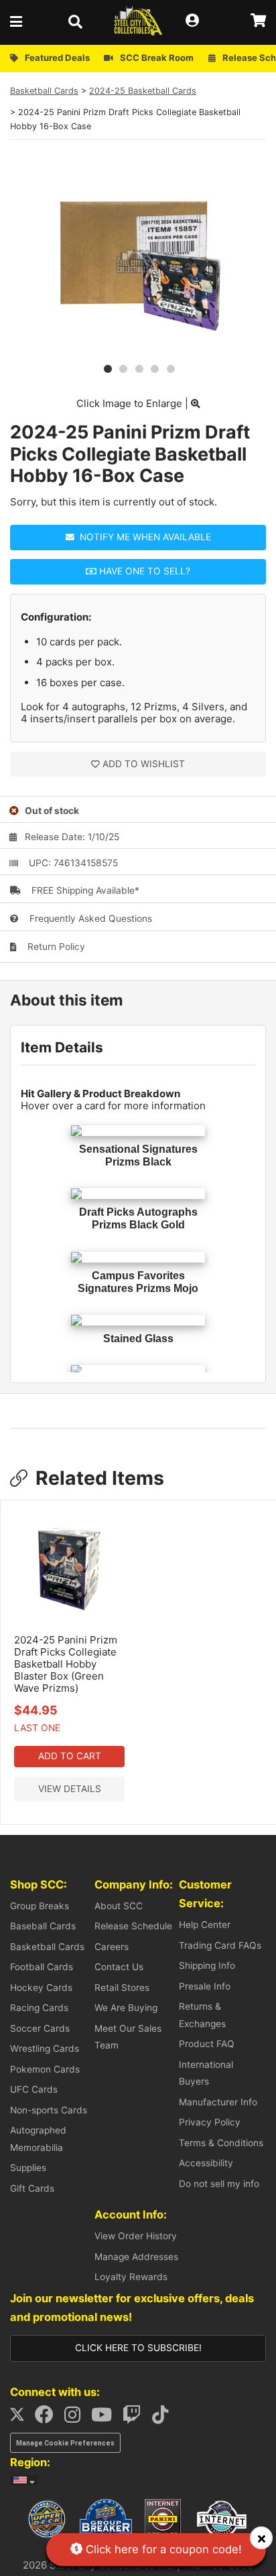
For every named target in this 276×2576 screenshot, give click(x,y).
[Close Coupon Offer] (261, 2538)
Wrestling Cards (45, 2048)
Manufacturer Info (218, 2102)
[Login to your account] (196, 21)
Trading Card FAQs (220, 1945)
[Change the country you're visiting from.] (24, 2480)
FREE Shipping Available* (84, 890)
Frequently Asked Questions (89, 918)
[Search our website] (79, 21)
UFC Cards (34, 2089)
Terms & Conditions (221, 2143)
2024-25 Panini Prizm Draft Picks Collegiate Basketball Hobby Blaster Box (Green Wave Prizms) (66, 1664)
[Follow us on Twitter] (21, 2418)
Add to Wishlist (144, 764)
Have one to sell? (143, 571)
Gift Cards (32, 2188)
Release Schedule (133, 1926)
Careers (112, 1947)
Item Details (62, 1047)
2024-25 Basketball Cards (143, 91)
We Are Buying (126, 2008)
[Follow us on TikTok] (164, 2418)
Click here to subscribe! (138, 2348)
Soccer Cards (40, 2028)
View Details (70, 1789)
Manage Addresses (136, 2257)
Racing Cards (39, 2008)
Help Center (205, 1925)
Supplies (28, 2168)
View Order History (136, 2236)
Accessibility (206, 2163)
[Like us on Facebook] (48, 2418)
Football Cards (42, 1967)
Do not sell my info (219, 2184)
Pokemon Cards (45, 2069)
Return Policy (55, 947)
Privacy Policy (210, 2122)
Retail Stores (122, 1988)
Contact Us (119, 1967)
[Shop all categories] (20, 21)
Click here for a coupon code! (162, 2549)
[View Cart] (258, 21)
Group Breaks (40, 1906)
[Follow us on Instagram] (76, 2418)
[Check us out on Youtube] (106, 2418)
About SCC (119, 1906)
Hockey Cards (41, 1988)
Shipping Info (207, 1965)
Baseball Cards (43, 1926)
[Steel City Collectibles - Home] (138, 21)
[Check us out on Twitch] (136, 2418)
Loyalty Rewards (131, 2277)
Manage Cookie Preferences (65, 2443)
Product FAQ (207, 2044)
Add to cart (70, 1756)
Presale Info (205, 1986)
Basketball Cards (44, 91)
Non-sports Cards (49, 2110)
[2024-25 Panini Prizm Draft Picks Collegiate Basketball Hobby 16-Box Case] (138, 351)
